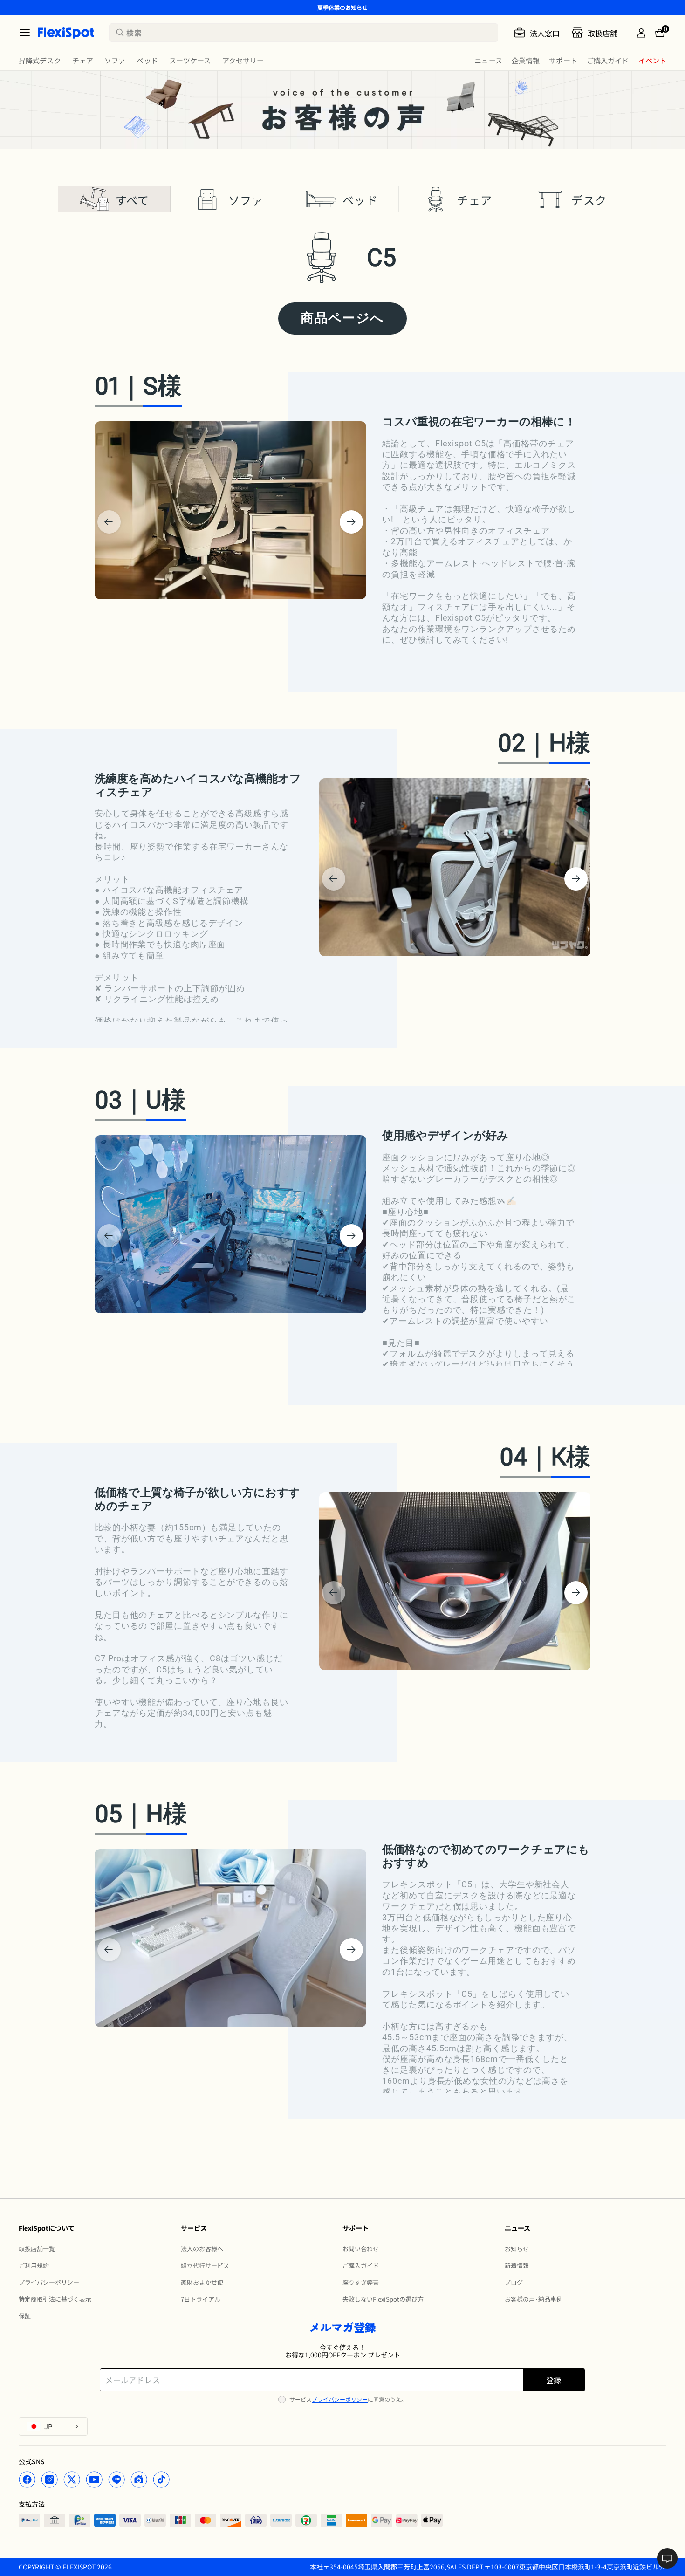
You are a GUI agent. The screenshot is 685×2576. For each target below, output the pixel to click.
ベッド (147, 60)
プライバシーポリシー (340, 2399)
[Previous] (109, 522)
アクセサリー (243, 60)
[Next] (351, 522)
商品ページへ (342, 318)
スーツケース (190, 60)
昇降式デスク (40, 60)
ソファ (115, 60)
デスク (589, 200)
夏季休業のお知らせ (342, 7)
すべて (133, 200)
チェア (83, 60)
